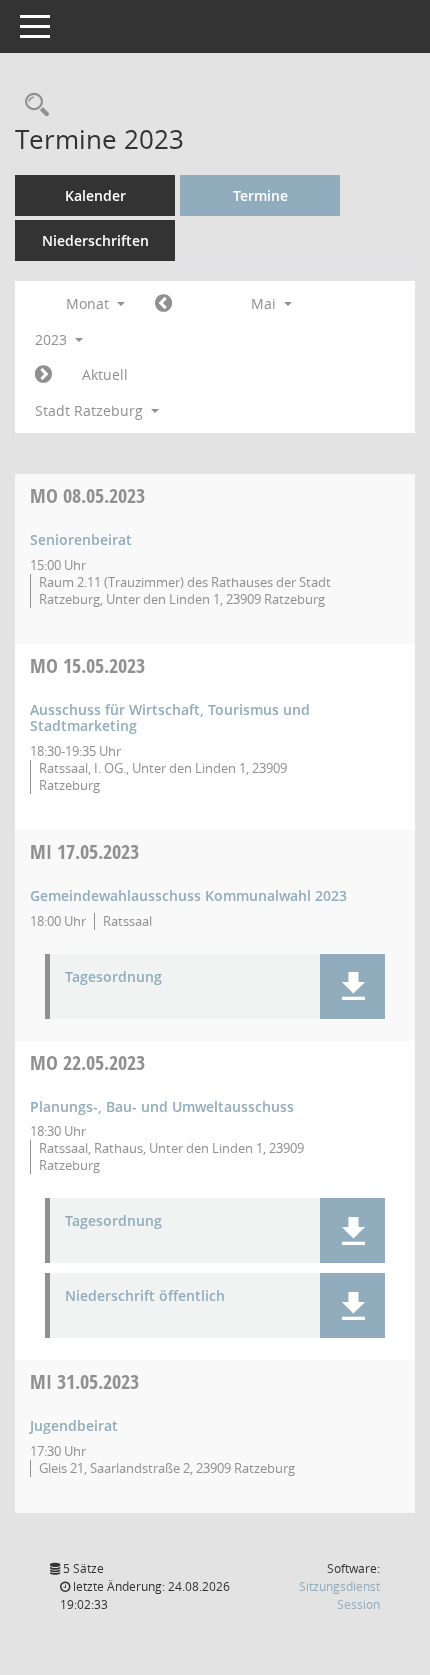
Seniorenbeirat (81, 539)
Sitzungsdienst (339, 1595)
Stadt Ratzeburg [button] (91, 410)
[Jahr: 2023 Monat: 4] (163, 304)
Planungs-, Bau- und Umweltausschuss (162, 1106)
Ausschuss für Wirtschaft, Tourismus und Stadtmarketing (170, 718)
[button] (352, 986)
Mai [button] (265, 303)
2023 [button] (53, 339)
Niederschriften (95, 240)
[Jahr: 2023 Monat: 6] (43, 375)
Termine (260, 195)
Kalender (95, 195)
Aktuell (105, 374)
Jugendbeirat (74, 1425)
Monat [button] (89, 303)
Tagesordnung (113, 977)
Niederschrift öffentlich (145, 1296)
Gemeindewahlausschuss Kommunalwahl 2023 (188, 895)
